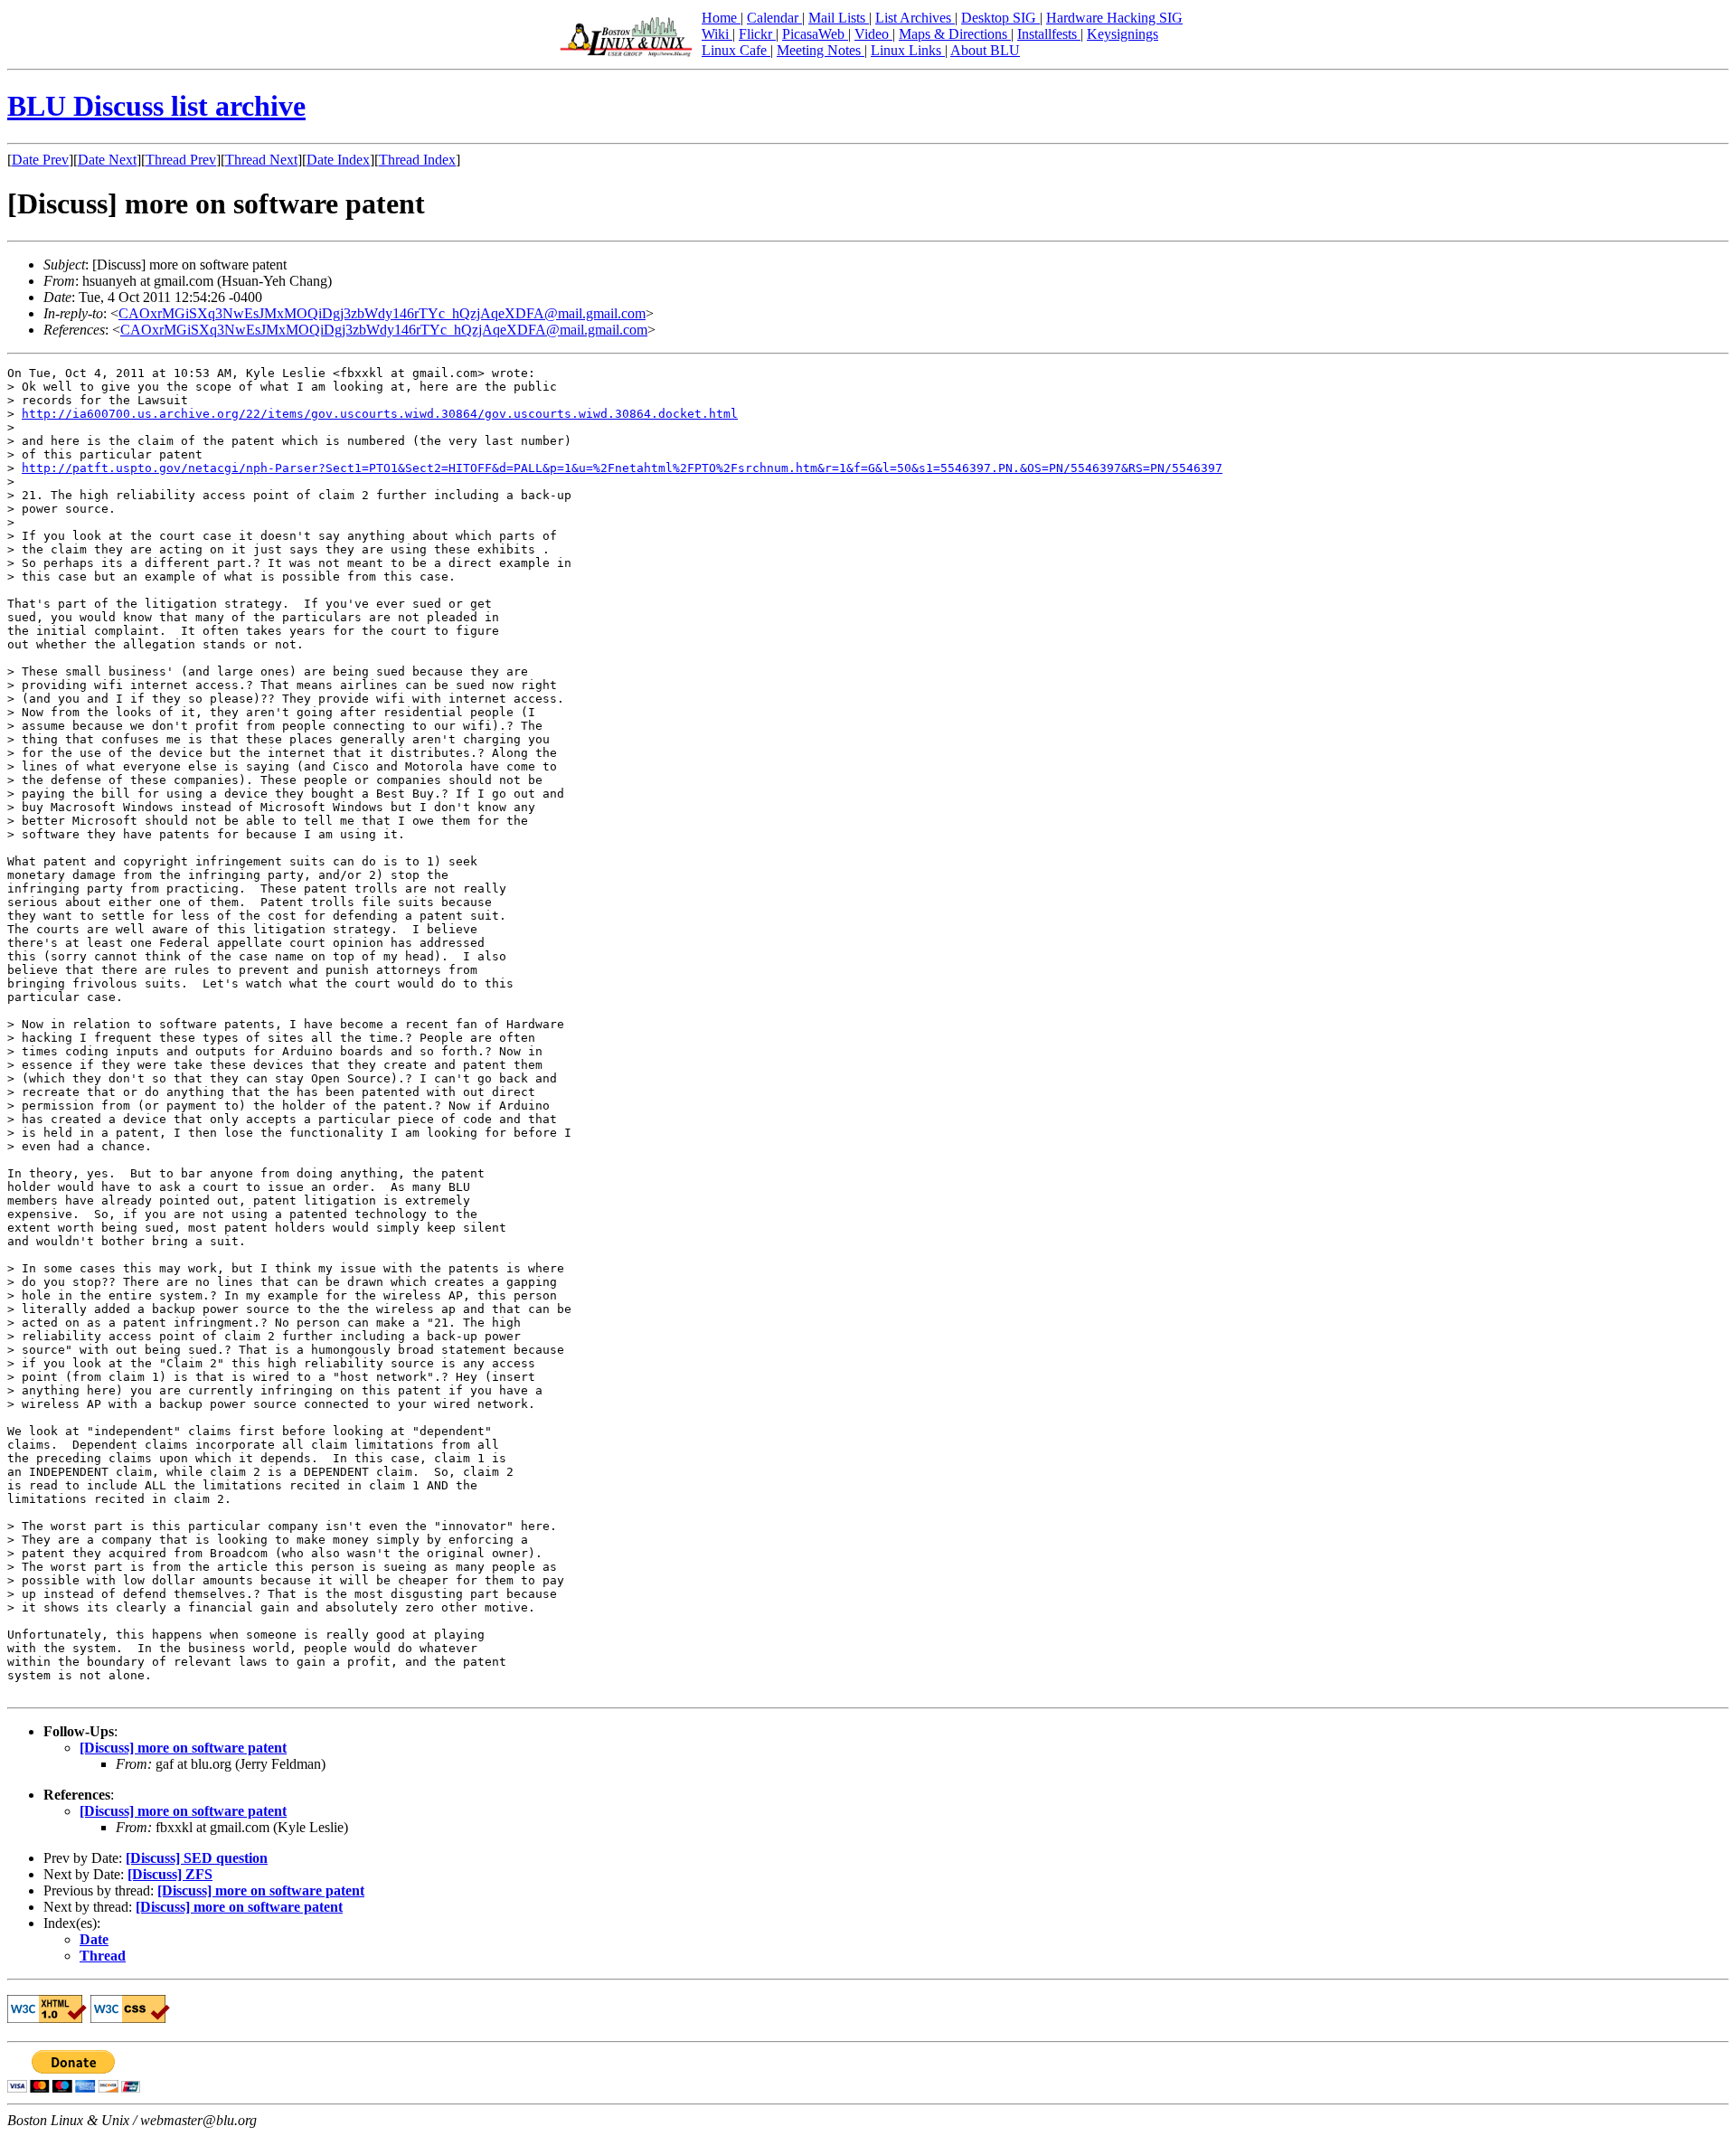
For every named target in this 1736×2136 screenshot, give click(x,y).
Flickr (757, 34)
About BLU (985, 50)
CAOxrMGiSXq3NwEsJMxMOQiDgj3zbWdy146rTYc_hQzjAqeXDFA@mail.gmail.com (382, 313)
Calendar (774, 18)
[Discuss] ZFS (170, 1874)
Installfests (1049, 34)
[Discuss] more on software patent (183, 1748)
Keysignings (1123, 34)
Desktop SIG (1000, 18)
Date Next (107, 160)
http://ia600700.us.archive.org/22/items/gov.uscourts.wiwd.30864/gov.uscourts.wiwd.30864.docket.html (380, 414)
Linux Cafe (736, 50)
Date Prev (40, 160)
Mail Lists (839, 18)
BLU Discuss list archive (156, 106)
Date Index (338, 160)
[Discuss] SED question (197, 1858)
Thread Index (417, 160)
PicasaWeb (815, 34)
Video (873, 34)
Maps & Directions (955, 34)
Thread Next (261, 160)
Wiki (717, 34)
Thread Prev (181, 160)
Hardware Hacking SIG (1114, 18)
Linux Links (908, 50)
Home (721, 18)
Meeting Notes (821, 50)
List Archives (915, 18)
